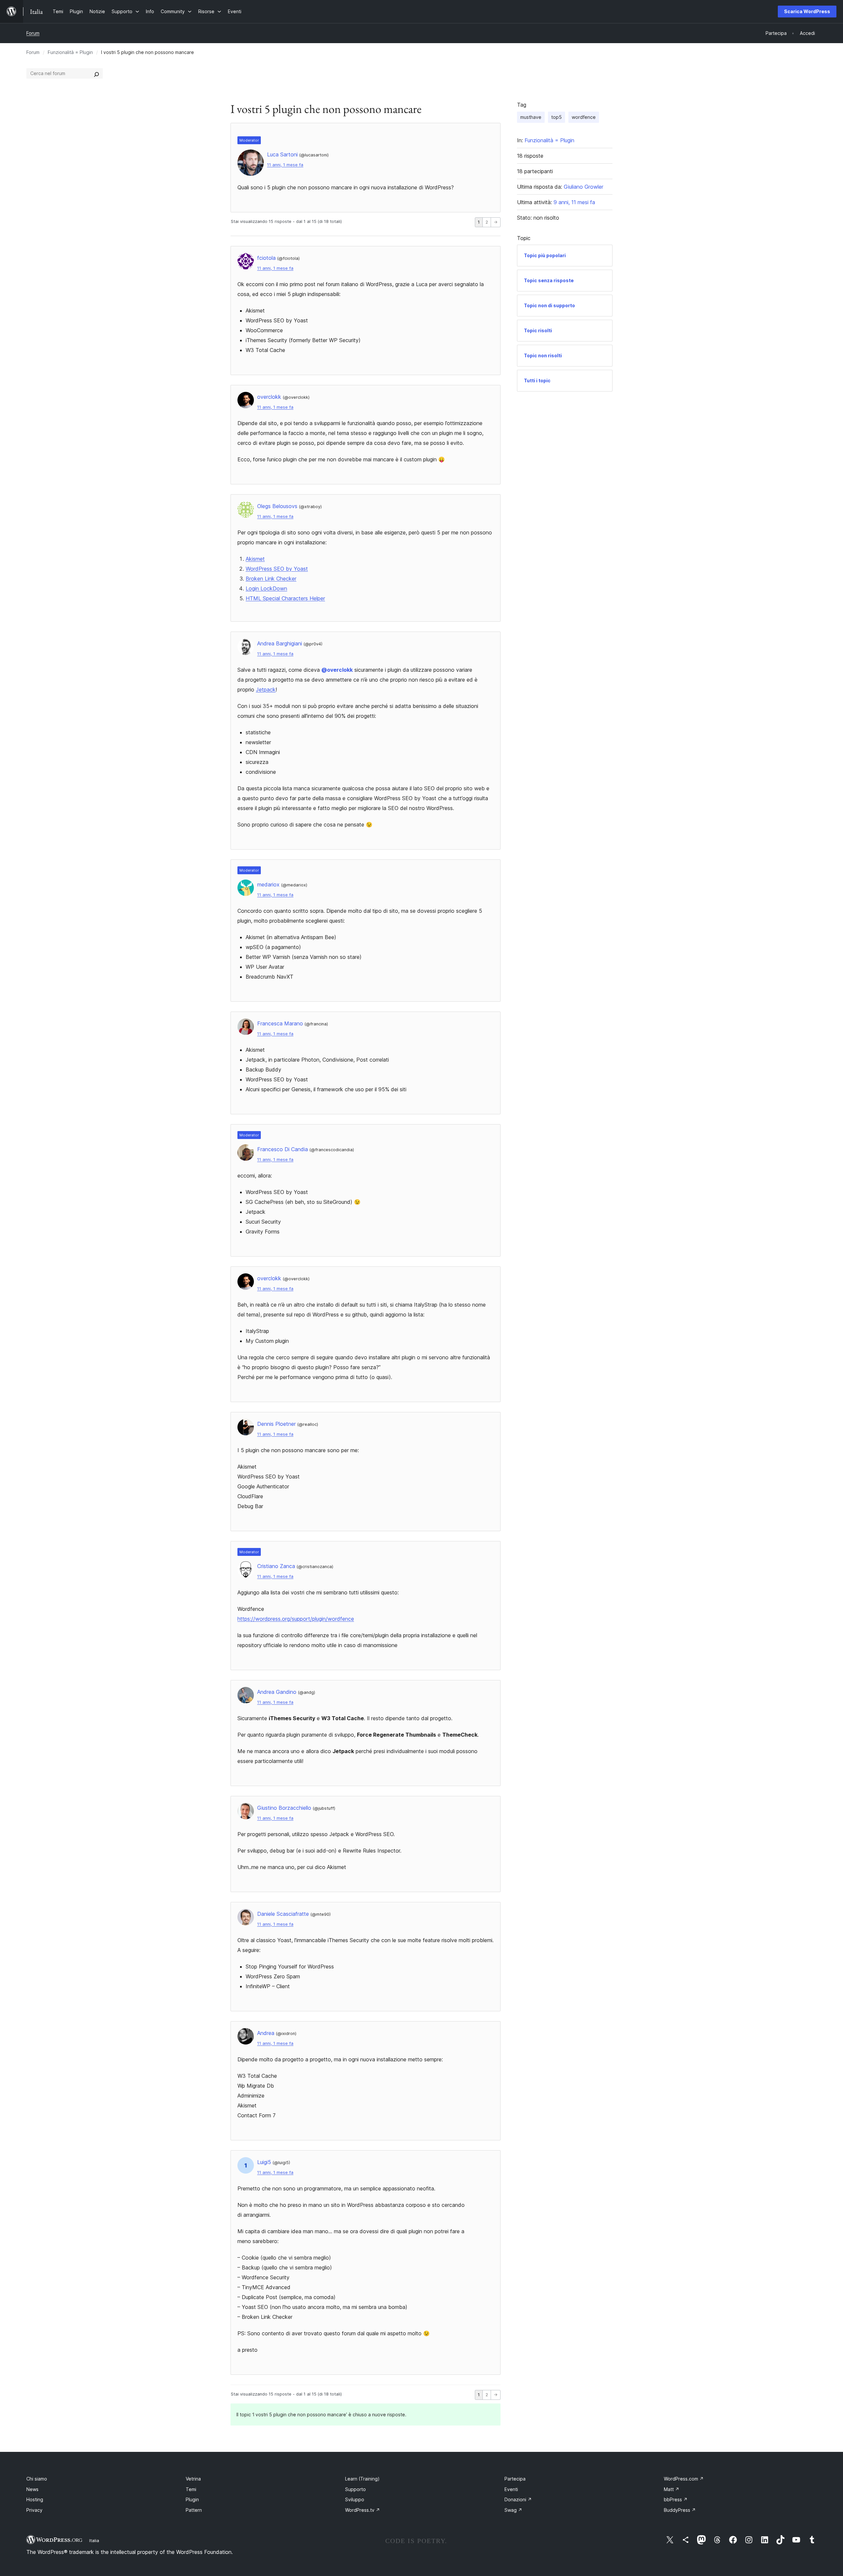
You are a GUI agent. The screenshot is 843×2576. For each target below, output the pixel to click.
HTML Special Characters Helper (285, 598)
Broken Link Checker (271, 579)
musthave (531, 117)
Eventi (511, 2489)
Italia (94, 2540)
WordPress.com (684, 2479)
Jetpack (266, 690)
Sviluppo (355, 2499)
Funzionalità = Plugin (70, 52)
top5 (557, 117)
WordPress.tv (363, 2510)
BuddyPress (680, 2510)
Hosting (35, 2499)
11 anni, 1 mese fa (285, 165)
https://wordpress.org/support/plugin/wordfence (296, 1619)
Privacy (34, 2510)
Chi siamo (37, 2479)
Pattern (194, 2510)
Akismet (255, 559)
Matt (672, 2489)
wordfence (584, 117)
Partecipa (515, 2479)
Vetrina (193, 2479)
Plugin (192, 2499)
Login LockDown (266, 588)
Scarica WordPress (807, 11)
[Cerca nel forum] (96, 73)
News (32, 2489)
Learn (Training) (362, 2479)
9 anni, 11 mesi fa (574, 202)
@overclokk (337, 670)
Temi (191, 2489)
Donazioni (518, 2499)
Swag (513, 2510)
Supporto (355, 2489)
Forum (33, 33)
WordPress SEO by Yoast (277, 569)
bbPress (676, 2499)
